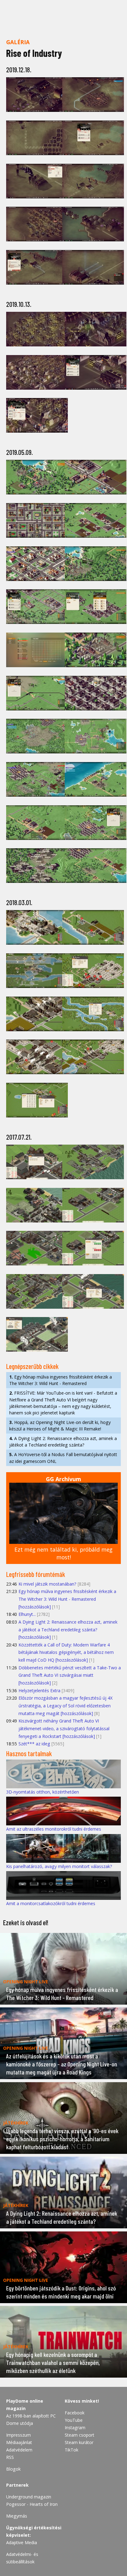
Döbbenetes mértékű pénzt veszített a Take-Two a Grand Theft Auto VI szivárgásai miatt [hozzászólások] (70, 1675)
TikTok (72, 2450)
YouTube (74, 2420)
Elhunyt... (27, 1614)
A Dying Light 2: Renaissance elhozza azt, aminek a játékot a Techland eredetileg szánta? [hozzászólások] (68, 1629)
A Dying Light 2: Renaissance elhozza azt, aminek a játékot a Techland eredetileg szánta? (63, 1442)
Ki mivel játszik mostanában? (47, 1584)
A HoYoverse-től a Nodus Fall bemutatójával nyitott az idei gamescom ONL (63, 1458)
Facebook (75, 2413)
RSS (10, 2457)
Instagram (75, 2428)
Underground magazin (29, 2497)
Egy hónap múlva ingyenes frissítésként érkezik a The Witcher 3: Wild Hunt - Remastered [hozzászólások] (67, 1599)
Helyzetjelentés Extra (39, 1690)
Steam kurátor (79, 2442)
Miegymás (17, 2516)
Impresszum (18, 2435)
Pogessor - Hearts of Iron (32, 2504)
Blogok (13, 2469)
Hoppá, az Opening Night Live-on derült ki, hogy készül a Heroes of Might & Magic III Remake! (60, 1426)
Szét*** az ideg (34, 1744)
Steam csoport (80, 2435)
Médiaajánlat (19, 2442)
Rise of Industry (34, 53)
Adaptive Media (22, 2542)
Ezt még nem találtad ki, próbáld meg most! (63, 1553)
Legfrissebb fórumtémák (36, 1574)
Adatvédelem (19, 2450)
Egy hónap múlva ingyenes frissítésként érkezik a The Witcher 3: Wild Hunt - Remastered (61, 1380)
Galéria (18, 42)
